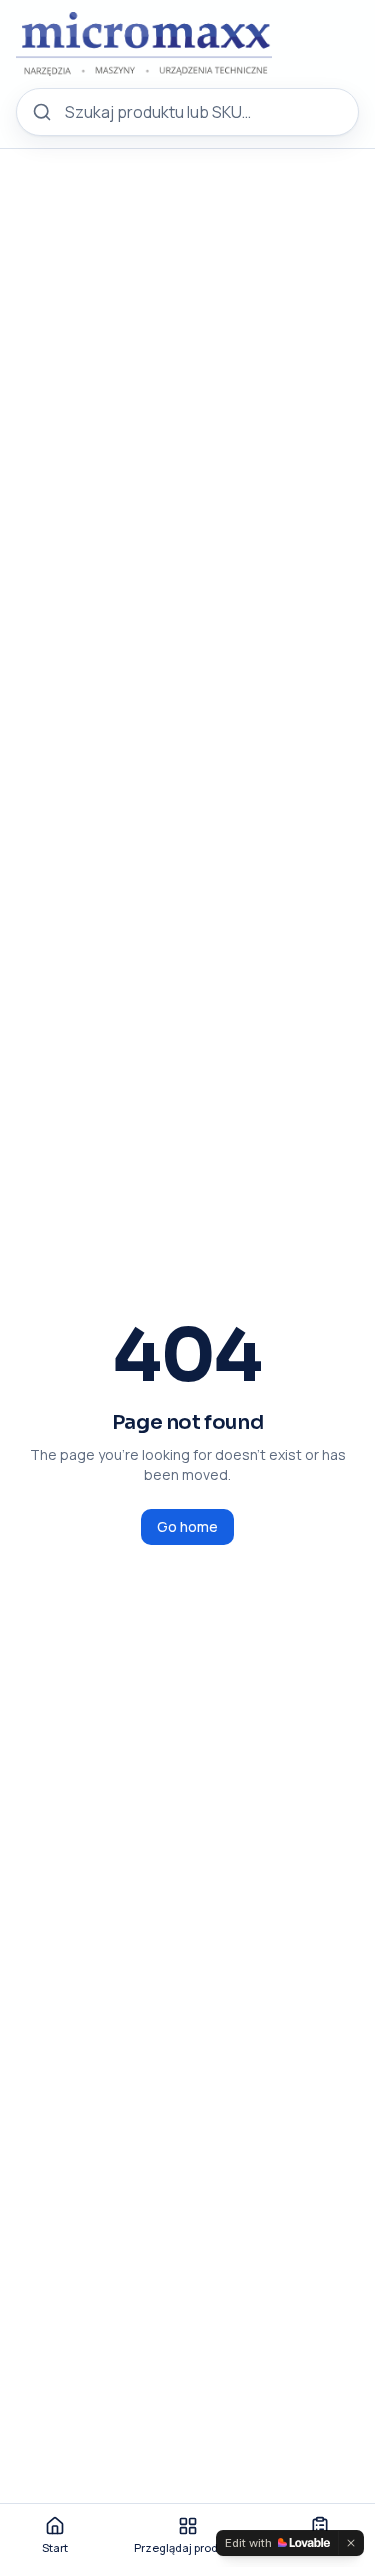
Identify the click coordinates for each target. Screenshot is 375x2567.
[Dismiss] (351, 2543)
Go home (187, 1526)
